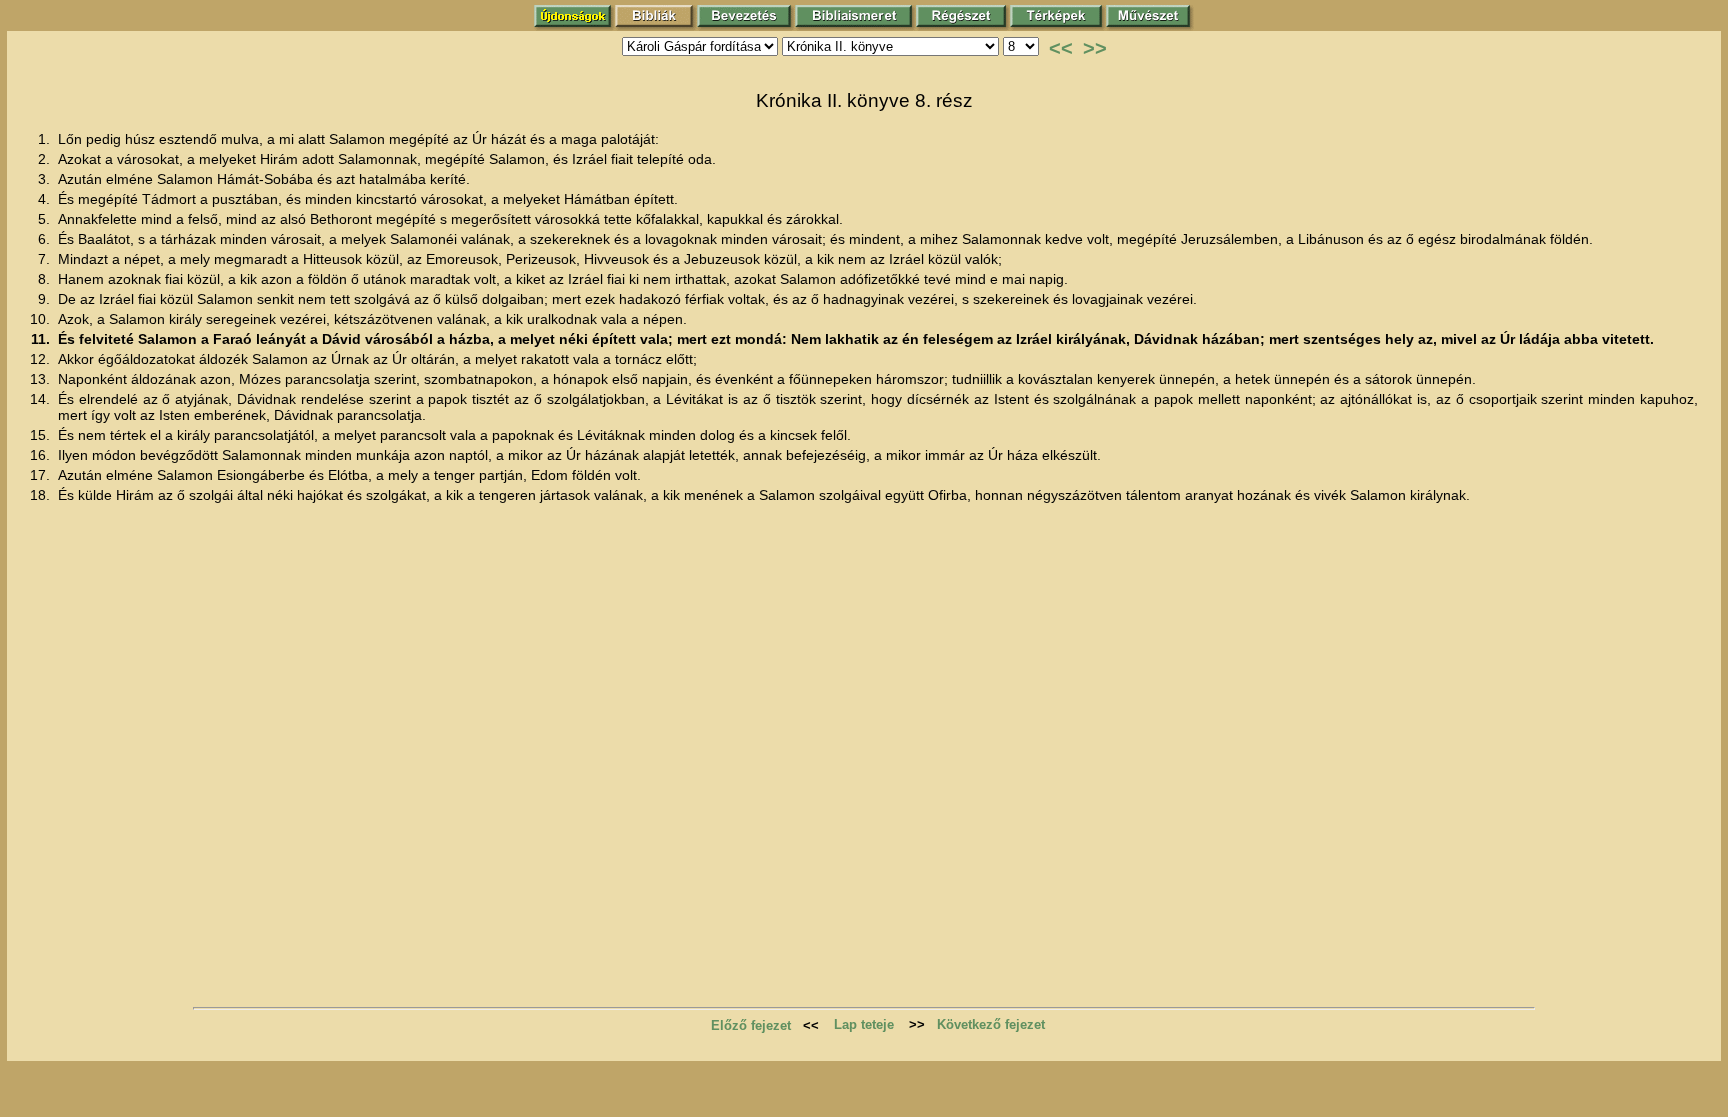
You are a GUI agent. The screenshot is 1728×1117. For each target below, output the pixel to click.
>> (1095, 48)
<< (1061, 48)
